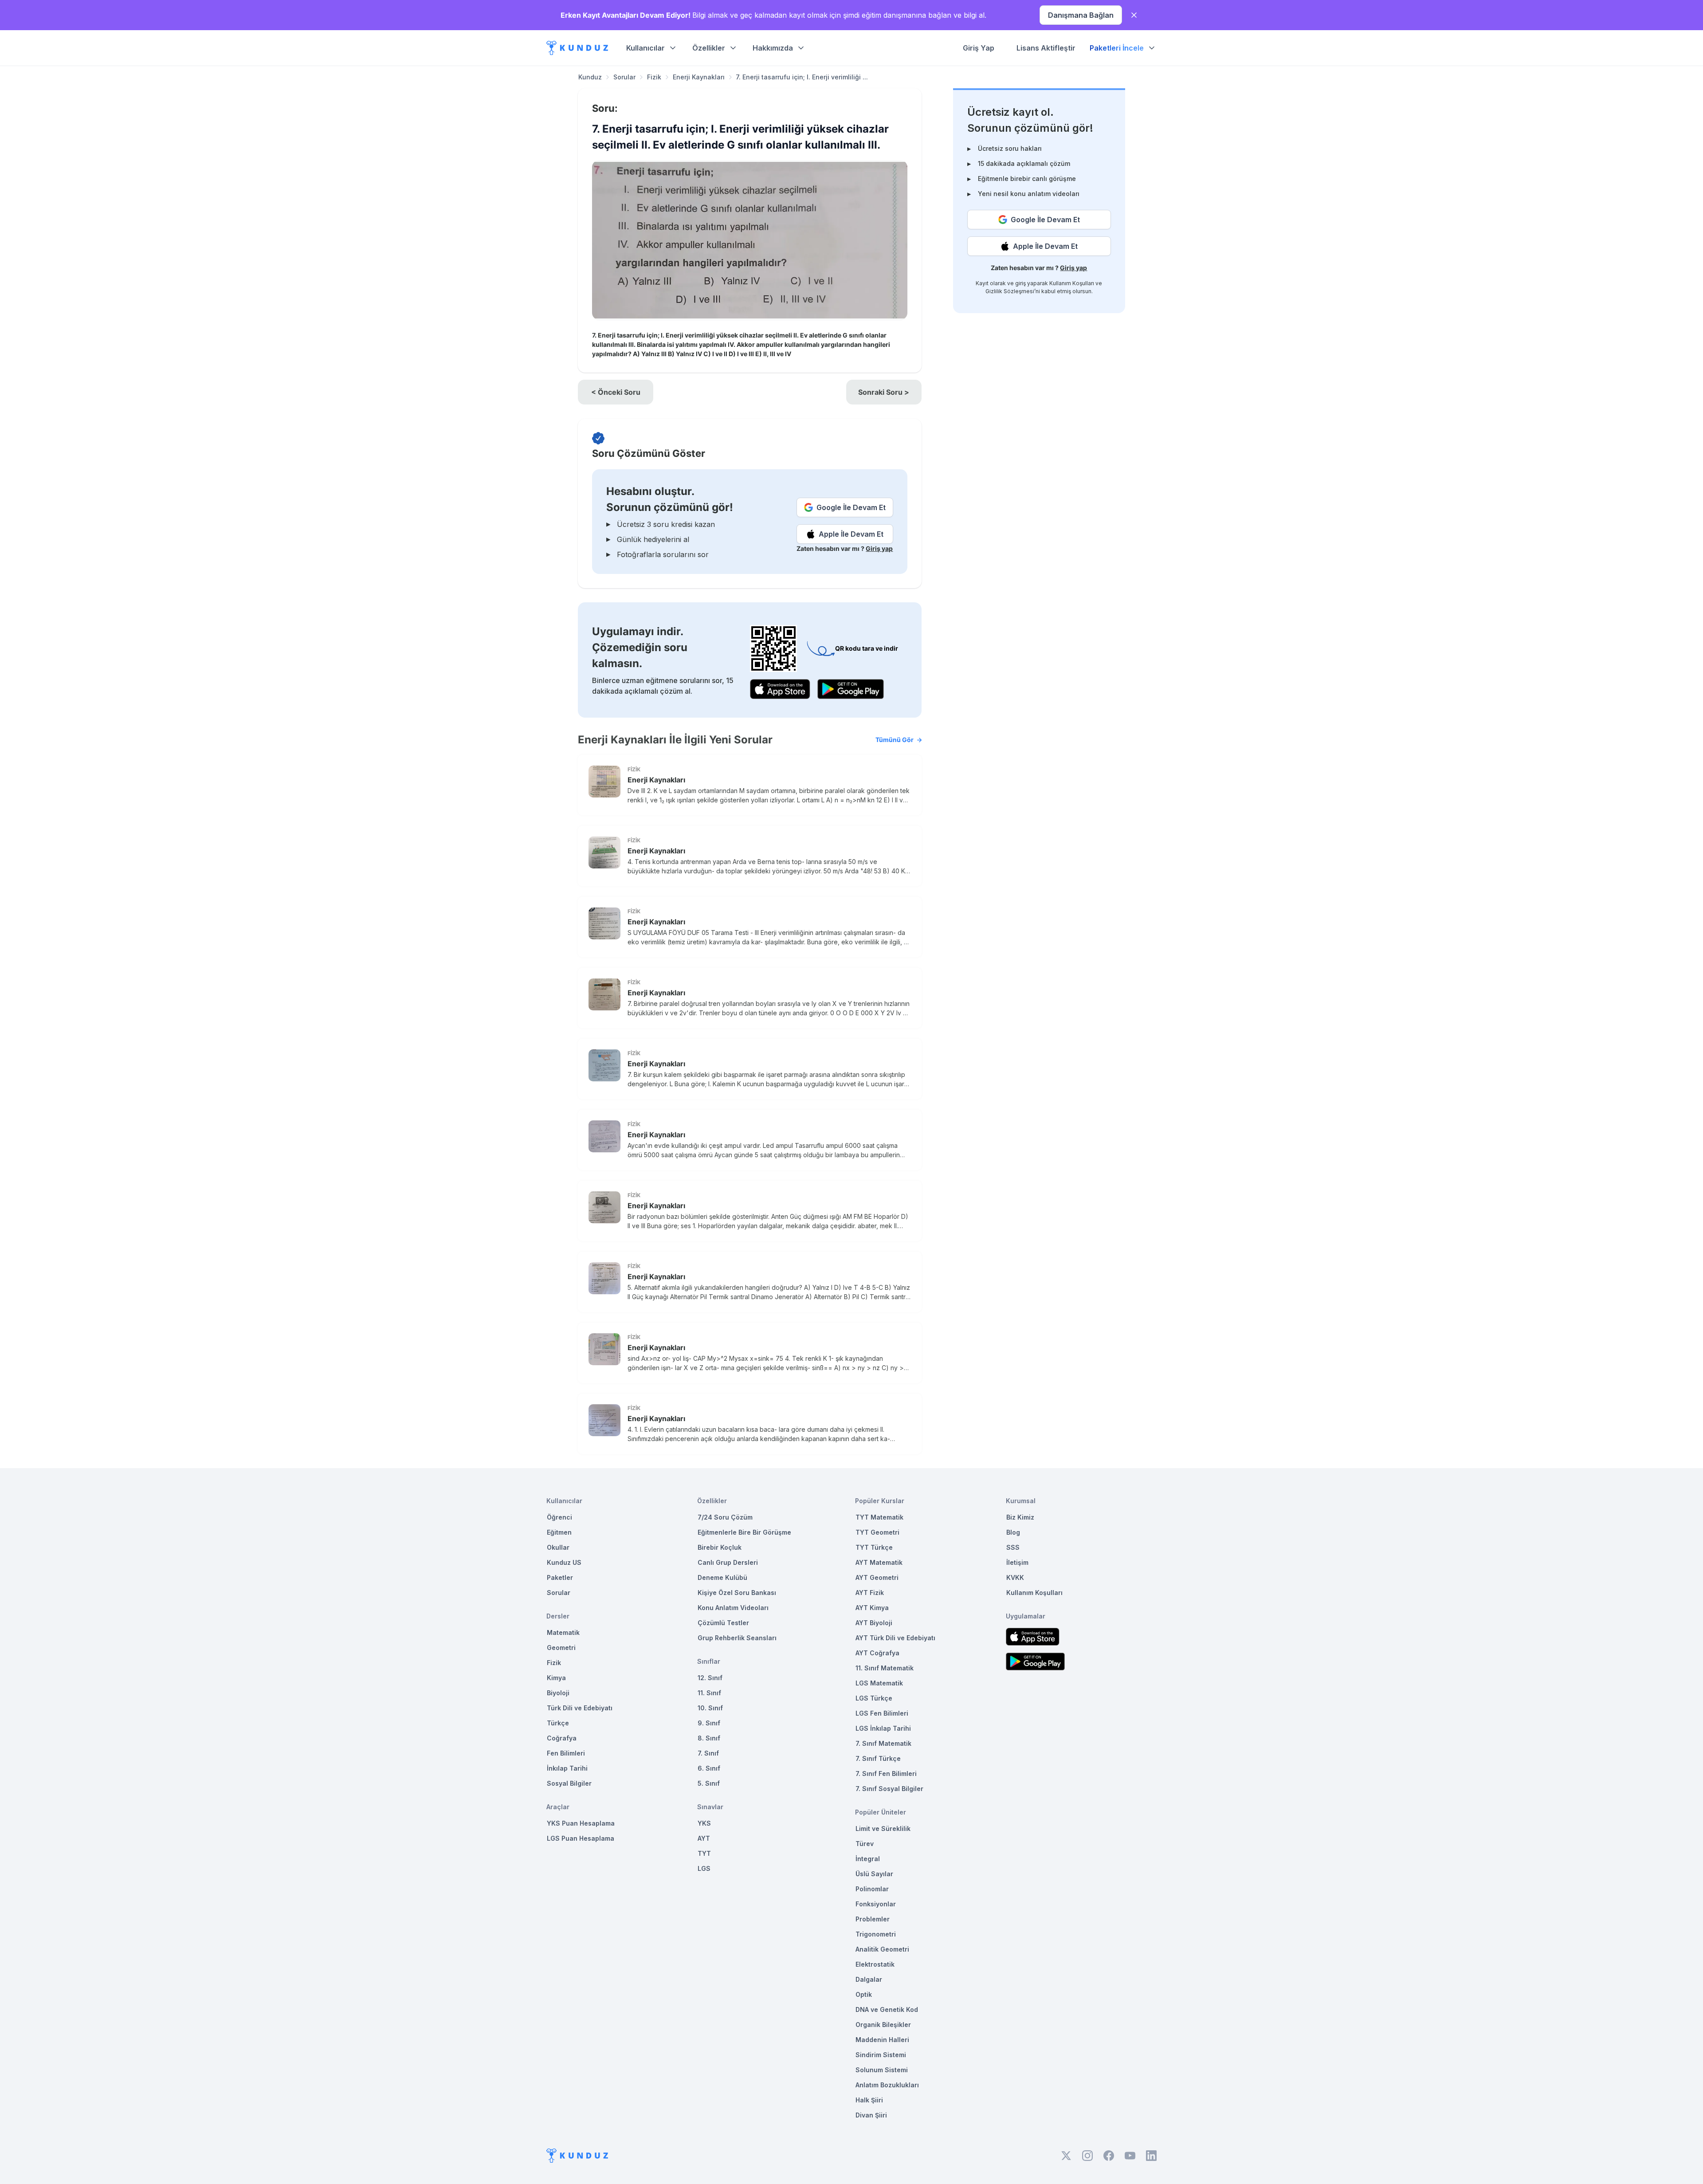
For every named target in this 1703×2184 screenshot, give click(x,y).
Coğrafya (562, 1738)
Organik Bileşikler (883, 2025)
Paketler (560, 1577)
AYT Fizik (870, 1593)
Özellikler (709, 48)
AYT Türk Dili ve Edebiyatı (895, 1638)
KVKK (1015, 1577)
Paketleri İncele (1117, 48)
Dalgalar (869, 1979)
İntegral (868, 1859)
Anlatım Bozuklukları (887, 2085)
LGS (704, 1868)
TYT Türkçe (874, 1547)
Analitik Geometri (882, 1949)
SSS (1013, 1547)
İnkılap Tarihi (567, 1768)
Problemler (873, 1919)
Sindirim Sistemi (881, 2055)
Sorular (624, 77)
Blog (1013, 1532)
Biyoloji (558, 1693)
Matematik (563, 1632)
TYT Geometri (877, 1532)
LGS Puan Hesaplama (581, 1838)
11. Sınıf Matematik (885, 1668)
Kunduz (590, 77)
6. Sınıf (709, 1768)
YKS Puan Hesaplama (581, 1823)
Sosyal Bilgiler (569, 1783)
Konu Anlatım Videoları (733, 1608)
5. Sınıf (709, 1783)
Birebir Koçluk (720, 1547)
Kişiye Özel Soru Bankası (737, 1593)
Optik (864, 1994)
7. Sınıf (708, 1753)
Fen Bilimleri (566, 1753)
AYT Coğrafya (877, 1653)
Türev (865, 1844)
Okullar (558, 1547)
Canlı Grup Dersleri (728, 1562)
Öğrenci (559, 1517)
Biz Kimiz (1020, 1517)
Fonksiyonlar (876, 1904)
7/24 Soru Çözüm (725, 1517)
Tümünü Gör (895, 740)
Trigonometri (876, 1934)
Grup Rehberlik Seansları (737, 1638)
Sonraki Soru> (884, 392)
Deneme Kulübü (722, 1577)
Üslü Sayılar (874, 1874)
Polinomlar (872, 1889)
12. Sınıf (710, 1678)
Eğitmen (559, 1532)
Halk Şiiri (869, 2100)
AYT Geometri (877, 1577)
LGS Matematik (879, 1683)
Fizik (654, 77)
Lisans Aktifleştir (1046, 48)
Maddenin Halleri (882, 2040)
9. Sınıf (709, 1723)
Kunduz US (564, 1562)
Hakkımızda (773, 48)
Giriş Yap (979, 48)
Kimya (556, 1678)
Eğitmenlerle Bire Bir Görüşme (744, 1532)
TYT (704, 1853)
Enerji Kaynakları (699, 77)
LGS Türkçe (874, 1698)
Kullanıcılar (645, 48)
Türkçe (558, 1723)
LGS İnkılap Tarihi (883, 1728)
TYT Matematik (879, 1517)
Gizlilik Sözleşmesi (1010, 291)
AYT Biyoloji (874, 1623)
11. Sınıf (709, 1693)
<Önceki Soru (616, 392)
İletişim (1017, 1562)
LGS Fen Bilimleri (882, 1713)
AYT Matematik (879, 1562)
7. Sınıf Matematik (883, 1743)
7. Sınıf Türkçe (878, 1758)
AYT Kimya (872, 1608)
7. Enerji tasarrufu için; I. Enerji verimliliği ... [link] (802, 77)
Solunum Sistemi (882, 2070)
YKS (704, 1823)
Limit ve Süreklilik (883, 1829)
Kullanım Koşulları (1072, 283)
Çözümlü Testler (723, 1623)
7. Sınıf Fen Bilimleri (886, 1774)
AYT (704, 1838)
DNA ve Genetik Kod (887, 2009)
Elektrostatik (875, 1964)
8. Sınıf (709, 1738)
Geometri (561, 1648)
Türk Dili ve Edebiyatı (580, 1708)
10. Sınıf (710, 1708)
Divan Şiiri (871, 2115)
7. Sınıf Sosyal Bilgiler (889, 1789)
